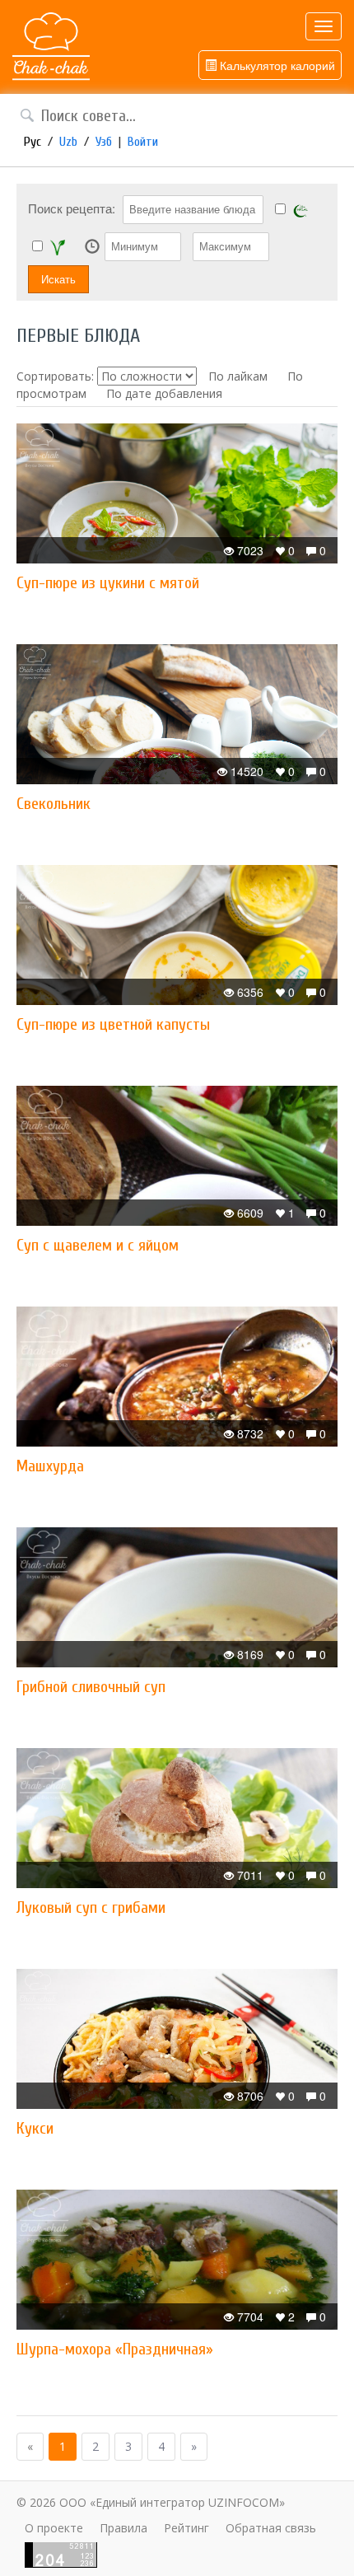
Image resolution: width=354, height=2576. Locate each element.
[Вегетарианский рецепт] (58, 247)
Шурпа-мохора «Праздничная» (115, 2349)
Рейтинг (186, 2528)
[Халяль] (300, 210)
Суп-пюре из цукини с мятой (108, 583)
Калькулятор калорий (276, 65)
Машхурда (50, 1466)
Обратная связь (271, 2528)
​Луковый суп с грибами (91, 1907)
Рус (33, 142)
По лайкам (238, 376)
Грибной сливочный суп (91, 1687)
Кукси (35, 2128)
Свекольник (54, 804)
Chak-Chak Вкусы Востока (51, 47)
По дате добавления (164, 393)
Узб (104, 142)
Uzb (68, 142)
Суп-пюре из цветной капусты (113, 1024)
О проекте (54, 2528)
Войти (143, 142)
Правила (123, 2528)
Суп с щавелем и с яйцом (98, 1245)
